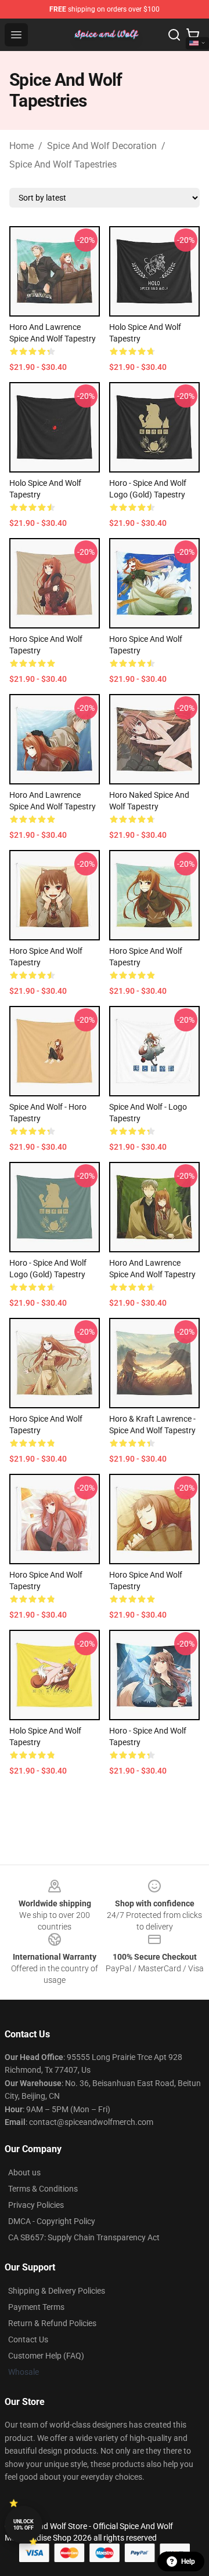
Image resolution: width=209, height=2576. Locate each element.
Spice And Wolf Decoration (102, 146)
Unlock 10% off (24, 2525)
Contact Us (28, 2339)
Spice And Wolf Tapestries (63, 164)
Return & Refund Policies (52, 2323)
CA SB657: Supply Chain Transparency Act (84, 2237)
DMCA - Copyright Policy (52, 2221)
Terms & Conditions (43, 2189)
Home (21, 146)
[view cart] (193, 35)
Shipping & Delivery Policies (57, 2291)
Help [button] (188, 2562)
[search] (174, 35)
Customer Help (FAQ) (46, 2356)
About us (24, 2172)
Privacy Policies (36, 2205)
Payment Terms (36, 2307)
